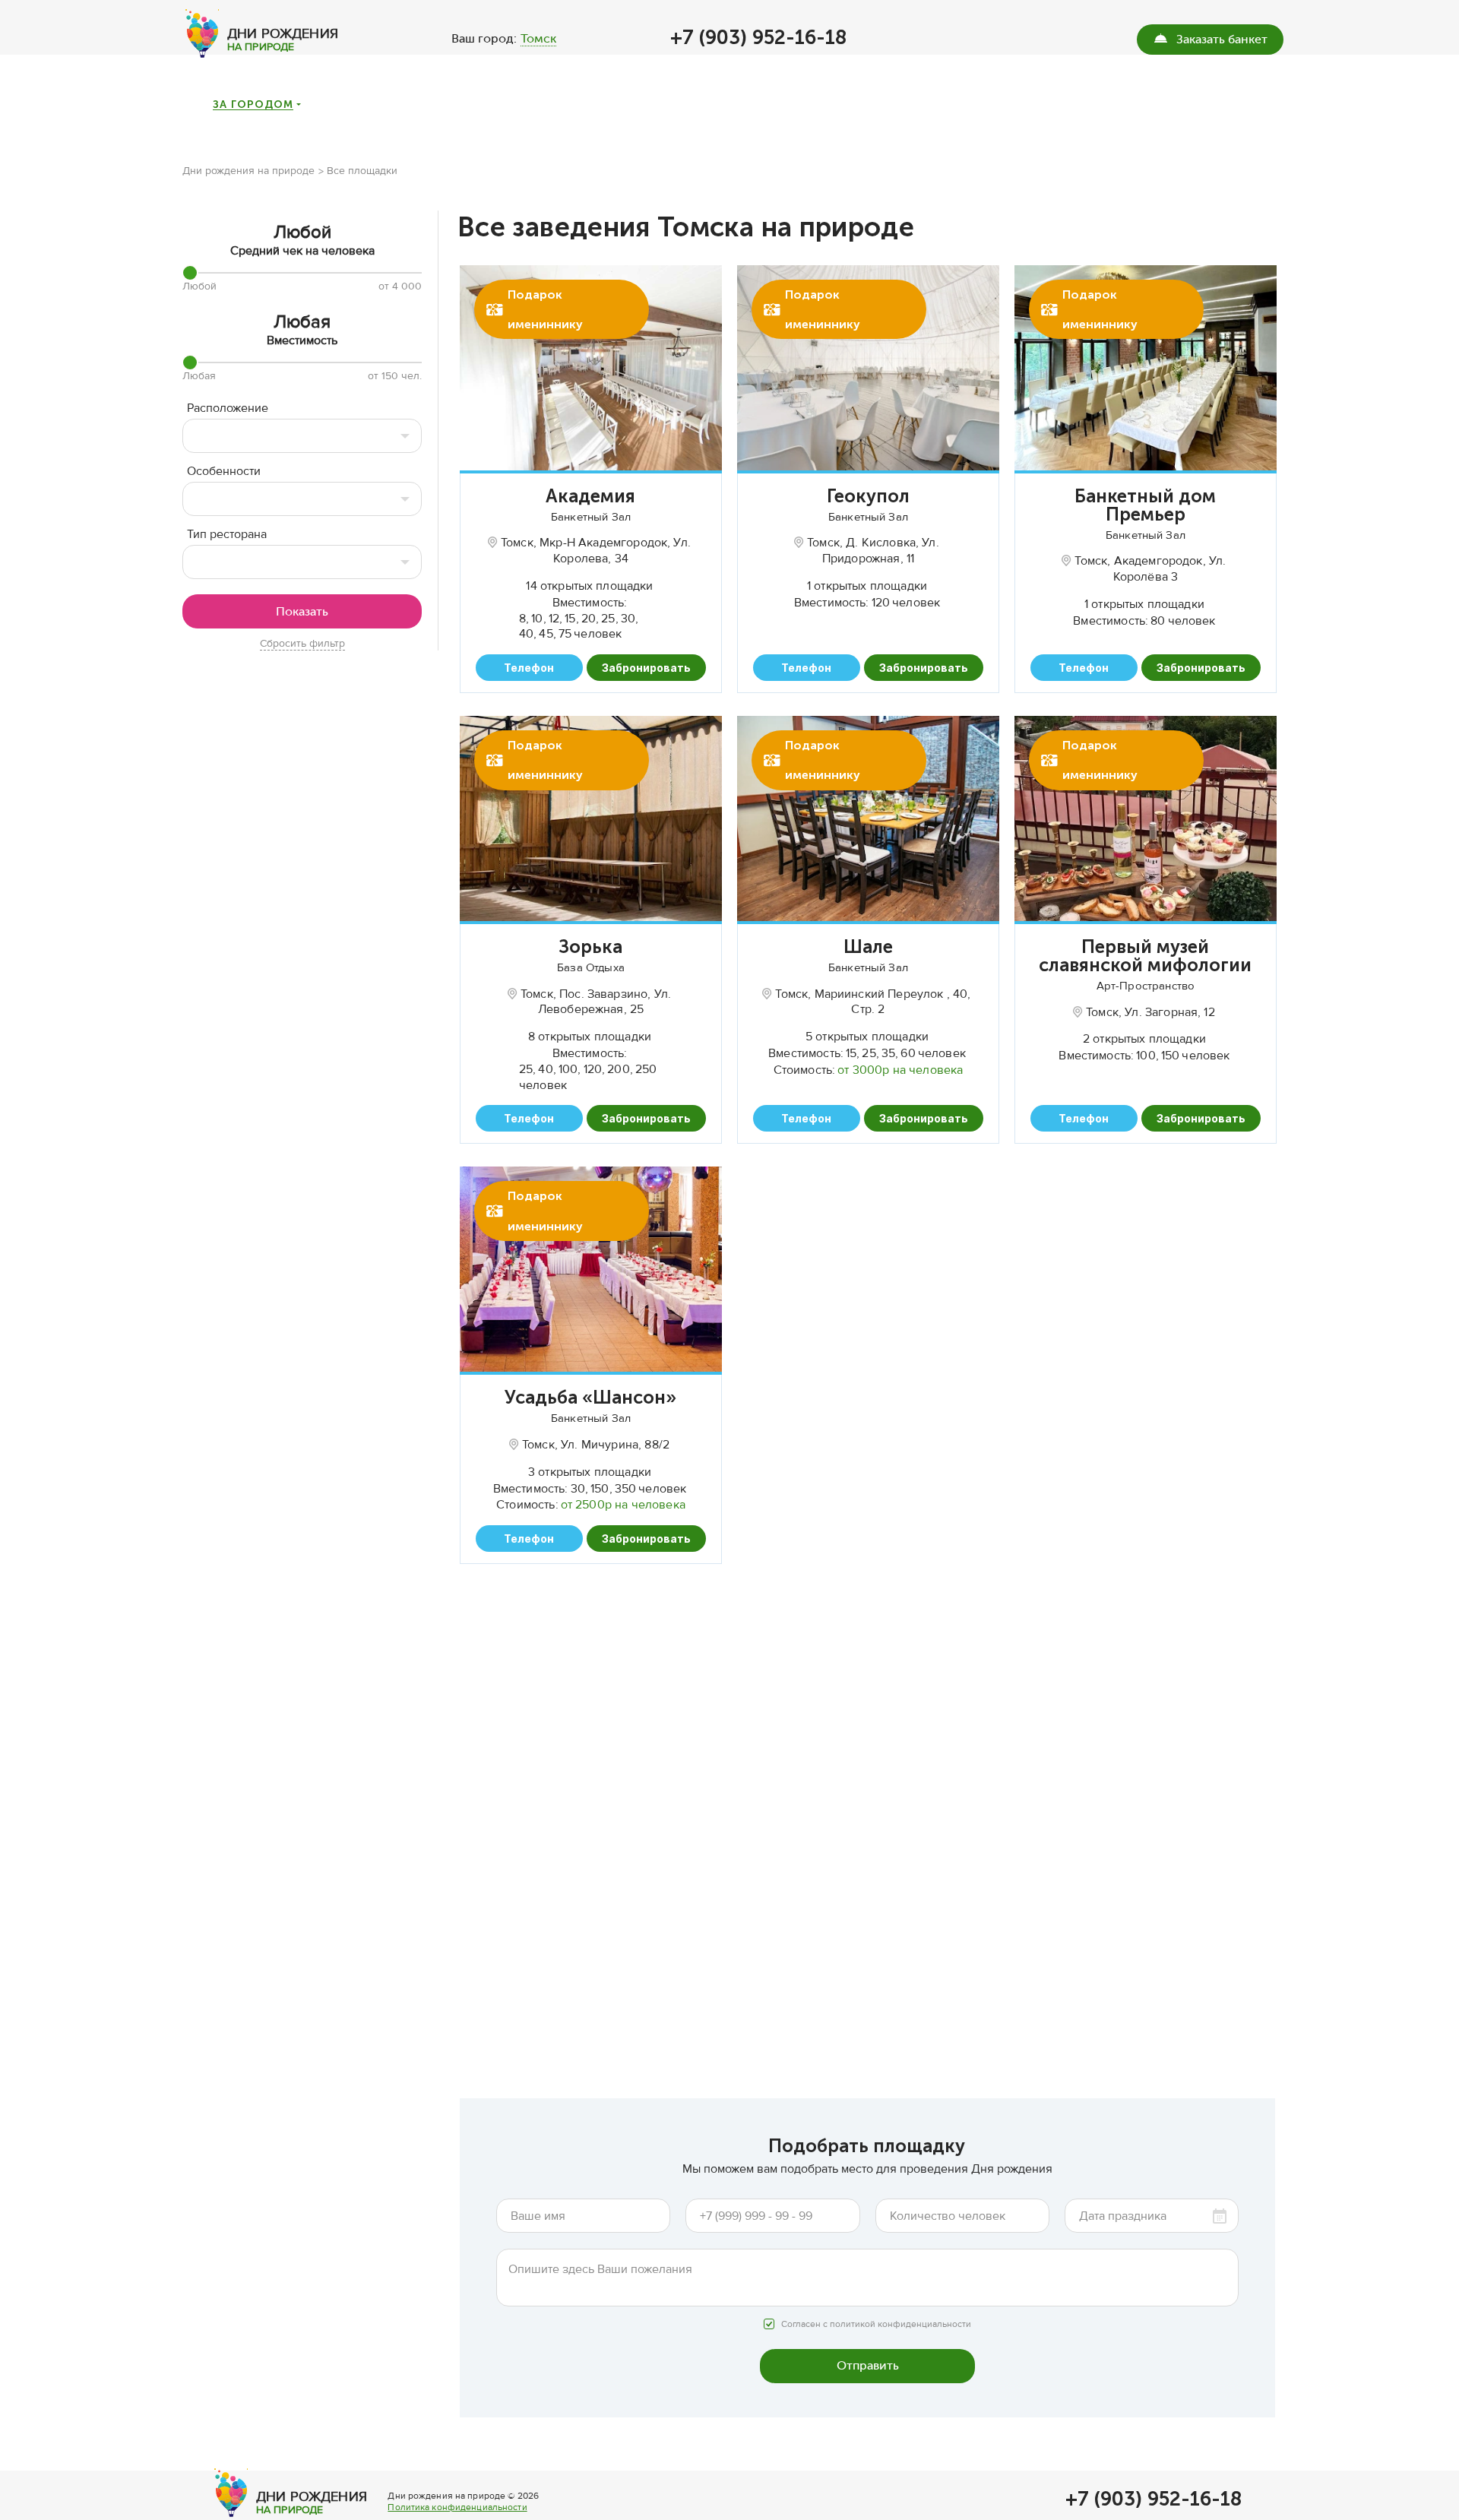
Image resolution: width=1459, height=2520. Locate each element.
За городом (253, 105)
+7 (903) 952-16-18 (758, 38)
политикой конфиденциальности (900, 2324)
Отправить (868, 2365)
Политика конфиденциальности (457, 2507)
